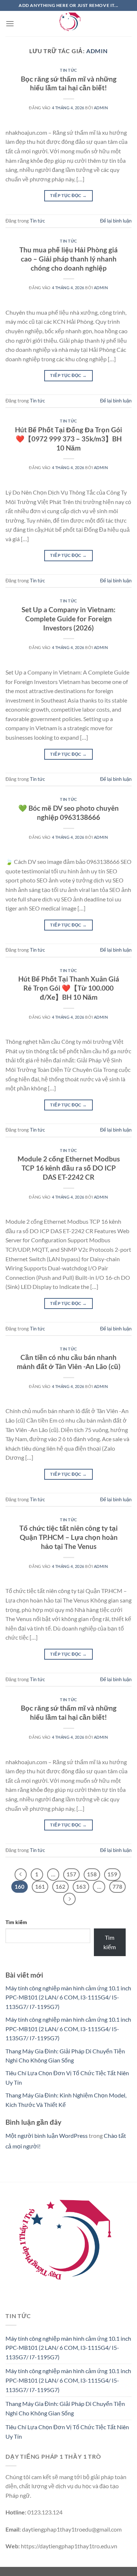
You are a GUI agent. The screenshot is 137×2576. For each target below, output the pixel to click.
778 (117, 1887)
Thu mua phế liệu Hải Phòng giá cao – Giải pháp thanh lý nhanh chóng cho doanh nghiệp (68, 259)
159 (112, 1874)
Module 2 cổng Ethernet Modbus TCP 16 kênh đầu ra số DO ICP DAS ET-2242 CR (69, 1168)
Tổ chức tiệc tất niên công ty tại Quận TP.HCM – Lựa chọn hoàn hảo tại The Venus (68, 1537)
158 (92, 1874)
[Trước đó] (21, 1875)
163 (81, 1887)
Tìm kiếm (16, 1922)
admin (97, 51)
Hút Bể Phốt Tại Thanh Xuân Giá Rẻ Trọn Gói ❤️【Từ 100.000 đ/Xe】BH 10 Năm (69, 988)
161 (40, 1887)
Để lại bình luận (116, 221)
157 (71, 1874)
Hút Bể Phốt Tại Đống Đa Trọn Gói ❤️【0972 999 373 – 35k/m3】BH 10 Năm (68, 439)
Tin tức (68, 70)
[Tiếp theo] (69, 1899)
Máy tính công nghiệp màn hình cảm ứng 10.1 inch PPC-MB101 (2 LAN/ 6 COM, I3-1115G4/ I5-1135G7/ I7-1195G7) (68, 1997)
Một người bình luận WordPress (47, 2135)
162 (60, 1887)
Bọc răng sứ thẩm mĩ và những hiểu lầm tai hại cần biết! (69, 83)
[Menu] (10, 23)
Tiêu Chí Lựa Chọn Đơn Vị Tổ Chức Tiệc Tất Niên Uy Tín (67, 2432)
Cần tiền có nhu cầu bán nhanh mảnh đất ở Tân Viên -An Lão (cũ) (69, 1362)
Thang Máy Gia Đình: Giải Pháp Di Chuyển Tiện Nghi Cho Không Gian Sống (65, 2408)
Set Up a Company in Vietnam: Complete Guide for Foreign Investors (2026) (68, 619)
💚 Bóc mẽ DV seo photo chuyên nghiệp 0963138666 (68, 813)
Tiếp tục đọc (68, 195)
